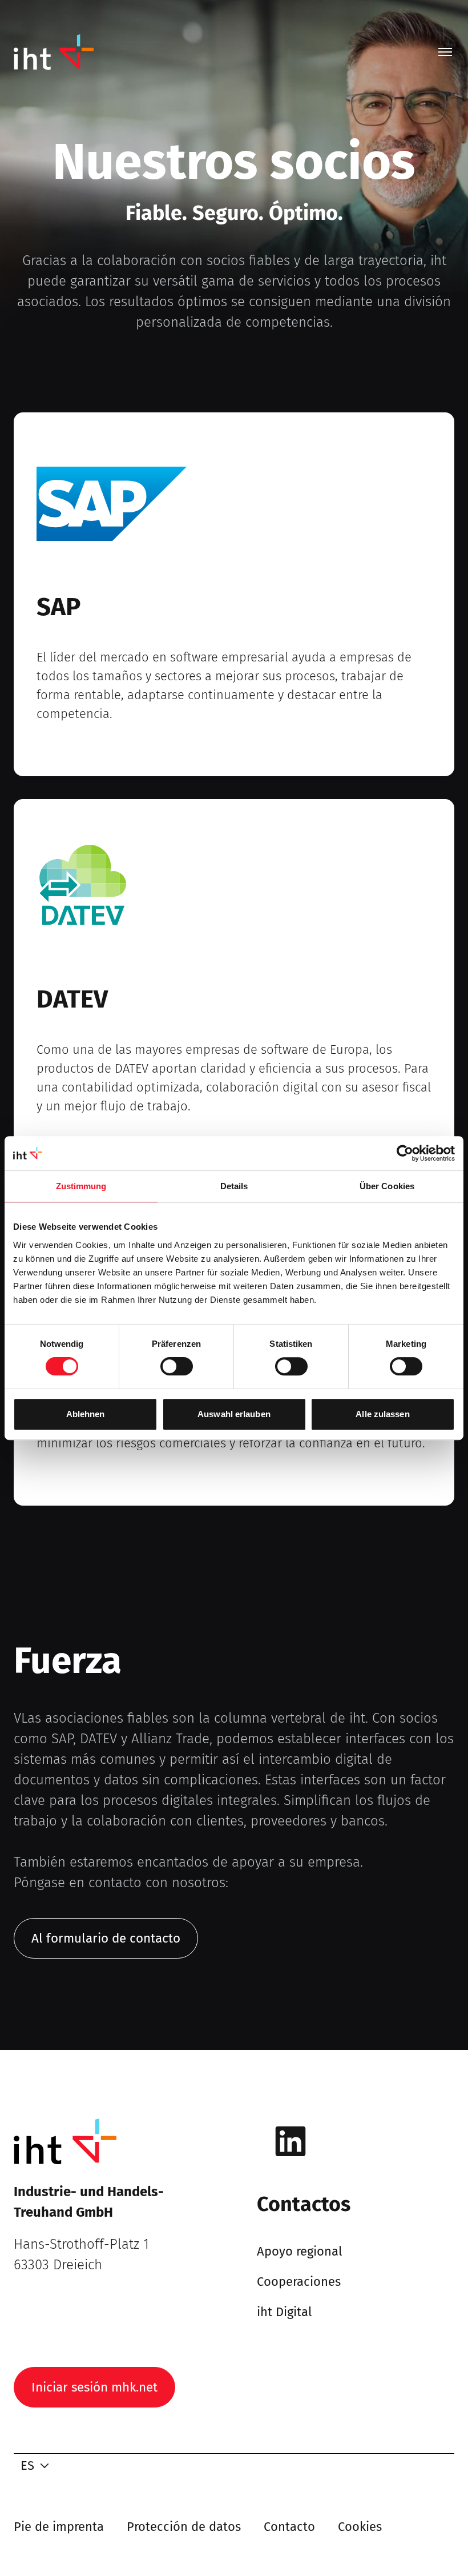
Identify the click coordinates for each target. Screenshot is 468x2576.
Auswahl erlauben (234, 1414)
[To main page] (54, 52)
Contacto (289, 2527)
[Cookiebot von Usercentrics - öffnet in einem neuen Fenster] (405, 1153)
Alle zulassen (382, 1414)
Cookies (360, 2527)
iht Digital (284, 2312)
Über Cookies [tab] (387, 1186)
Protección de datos (184, 2527)
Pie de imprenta (59, 2527)
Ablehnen (86, 1414)
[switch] (177, 1366)
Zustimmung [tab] (81, 1186)
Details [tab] (234, 1186)
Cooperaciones (299, 2282)
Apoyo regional (299, 2251)
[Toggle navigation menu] (445, 52)
